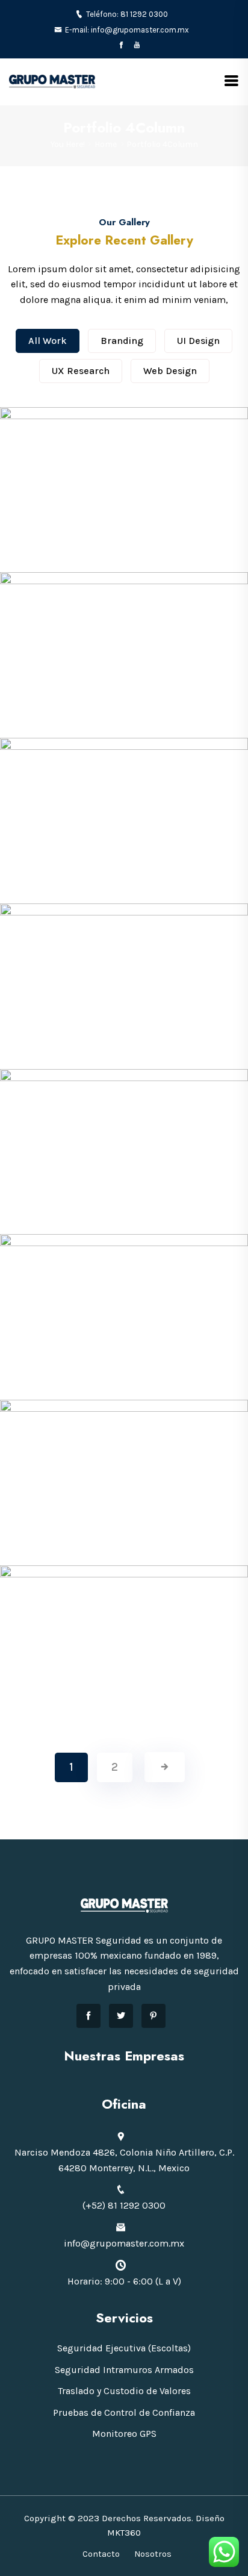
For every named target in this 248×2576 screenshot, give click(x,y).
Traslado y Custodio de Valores (124, 2391)
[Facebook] (121, 45)
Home (106, 144)
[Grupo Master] (52, 81)
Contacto (101, 2554)
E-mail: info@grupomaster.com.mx (127, 30)
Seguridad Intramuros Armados (124, 2370)
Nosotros (153, 2554)
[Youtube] (137, 45)
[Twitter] (121, 2016)
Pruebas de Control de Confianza (124, 2412)
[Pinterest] (153, 2016)
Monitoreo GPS (124, 2434)
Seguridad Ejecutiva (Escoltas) (124, 2348)
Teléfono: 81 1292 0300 (127, 14)
